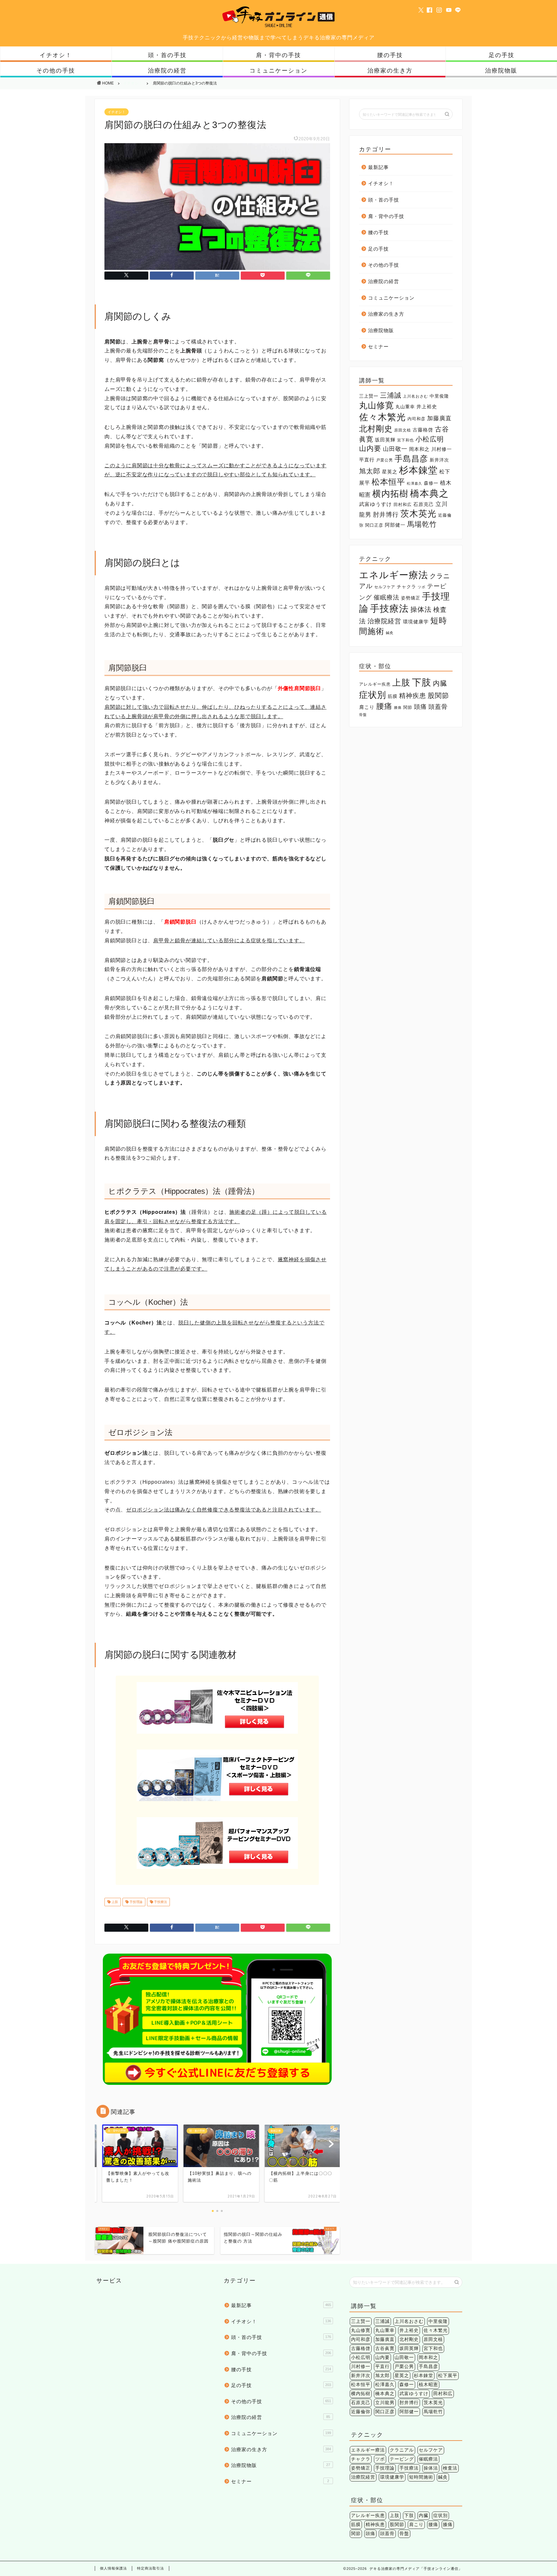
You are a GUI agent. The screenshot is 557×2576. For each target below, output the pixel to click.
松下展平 (448, 2376)
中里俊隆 (439, 396)
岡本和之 (419, 449)
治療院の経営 (167, 70)
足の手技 (502, 55)
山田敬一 (395, 449)
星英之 (390, 472)
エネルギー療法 (394, 575)
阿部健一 (395, 525)
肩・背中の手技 (278, 55)
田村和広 (403, 505)
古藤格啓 (423, 430)
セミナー (378, 347)
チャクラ (406, 587)
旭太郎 (370, 471)
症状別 (373, 695)
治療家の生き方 (390, 70)
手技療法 (160, 1902)
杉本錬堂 (418, 470)
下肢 (422, 682)
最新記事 (378, 167)
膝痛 (398, 708)
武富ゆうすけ (376, 504)
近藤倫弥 (361, 2412)
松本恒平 (388, 482)
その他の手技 (56, 70)
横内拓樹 (390, 494)
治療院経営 (384, 621)
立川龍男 (385, 2403)
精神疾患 (413, 696)
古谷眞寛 (385, 2348)
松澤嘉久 (415, 483)
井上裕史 (427, 406)
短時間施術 (421, 2477)
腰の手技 (390, 55)
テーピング (402, 2459)
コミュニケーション (278, 70)
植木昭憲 (428, 2385)
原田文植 (403, 430)
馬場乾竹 (422, 524)
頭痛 (420, 707)
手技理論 (136, 1902)
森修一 (431, 483)
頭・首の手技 (167, 55)
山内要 (370, 448)
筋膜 (393, 696)
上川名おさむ (415, 396)
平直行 (367, 460)
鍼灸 (390, 633)
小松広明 (430, 439)
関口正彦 (374, 525)
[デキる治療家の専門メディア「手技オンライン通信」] (278, 27)
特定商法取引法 (151, 2568)
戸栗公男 (385, 460)
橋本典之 (429, 493)
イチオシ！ (56, 55)
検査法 (450, 2468)
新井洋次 (439, 460)
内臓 (440, 683)
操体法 (421, 609)
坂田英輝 (385, 440)
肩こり (367, 707)
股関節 (438, 695)
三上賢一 (369, 396)
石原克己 (424, 504)
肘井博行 (386, 515)
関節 (408, 707)
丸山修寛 (376, 405)
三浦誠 (391, 395)
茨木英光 (418, 514)
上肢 (114, 1902)
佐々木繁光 (382, 417)
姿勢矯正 (411, 598)
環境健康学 (416, 622)
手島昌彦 (411, 459)
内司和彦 (416, 419)
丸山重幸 (405, 407)
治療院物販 (501, 70)
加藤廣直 (439, 418)
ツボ (422, 587)
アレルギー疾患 (375, 684)
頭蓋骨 (438, 707)
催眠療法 (386, 597)
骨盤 (363, 715)
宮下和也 (406, 440)
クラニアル (402, 2450)
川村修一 (442, 449)
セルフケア (385, 587)
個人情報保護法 (113, 2568)
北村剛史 (376, 429)
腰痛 (384, 706)
